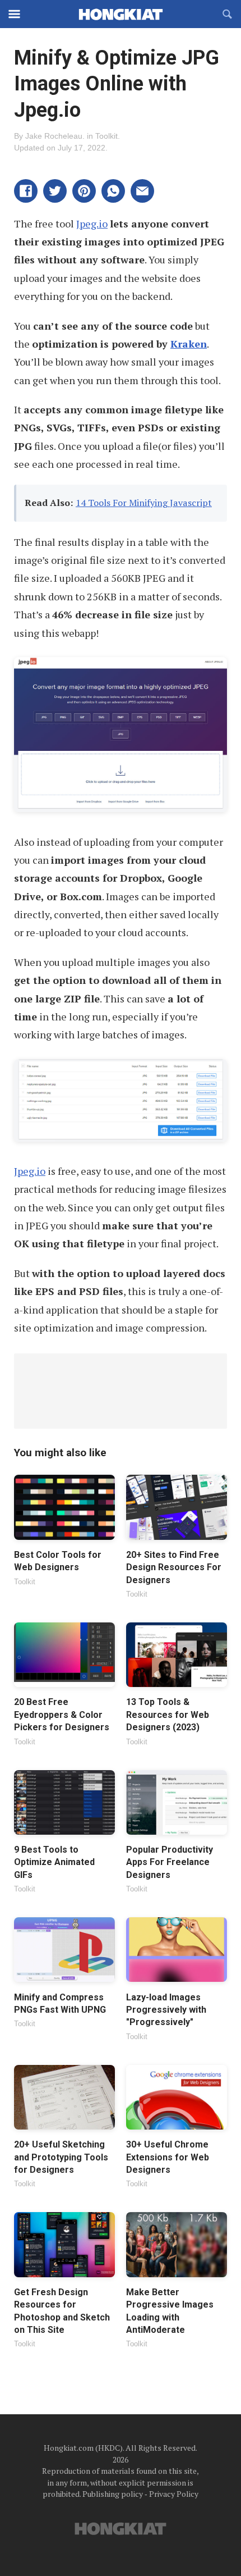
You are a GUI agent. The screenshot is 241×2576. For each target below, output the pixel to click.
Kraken (189, 344)
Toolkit (106, 136)
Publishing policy (113, 2494)
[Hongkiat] (121, 14)
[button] (26, 191)
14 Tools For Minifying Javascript (144, 503)
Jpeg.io (92, 224)
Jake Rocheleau (54, 136)
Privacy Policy (174, 2494)
